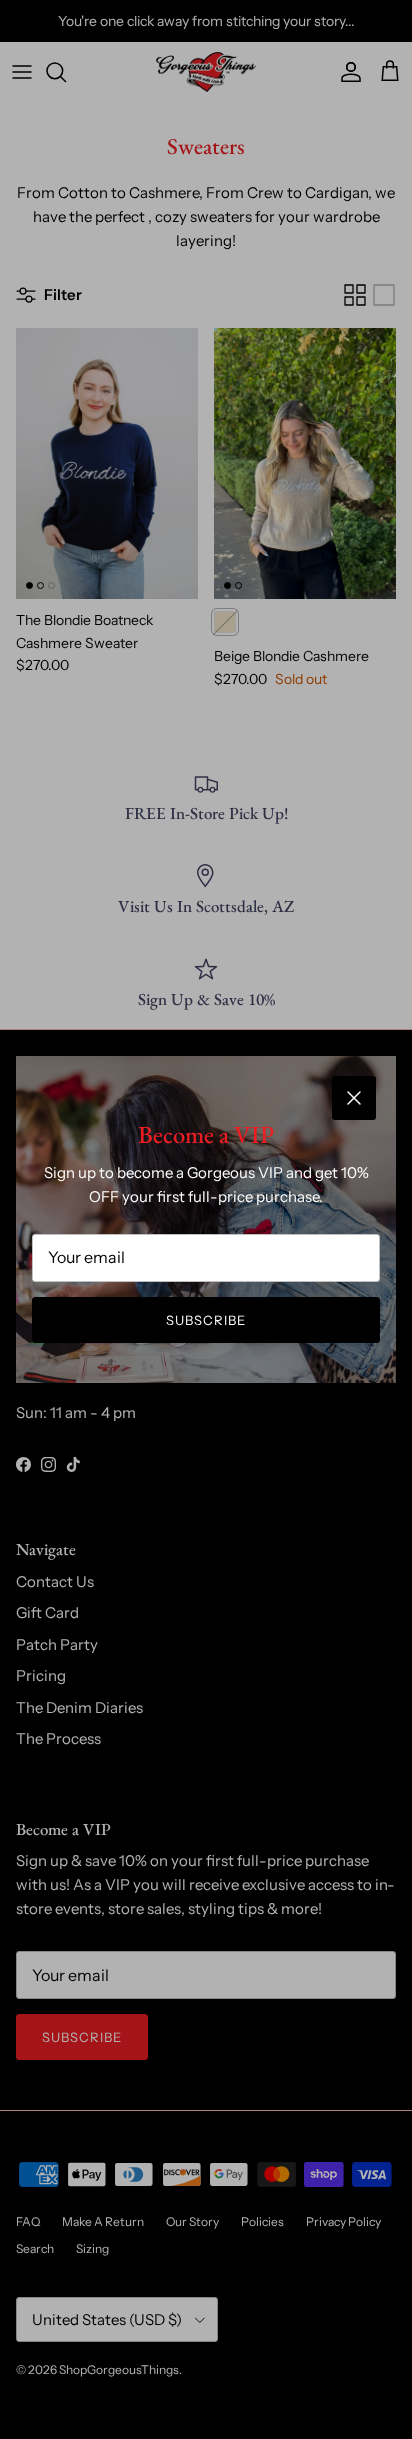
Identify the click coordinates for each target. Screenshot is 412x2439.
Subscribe (206, 1320)
